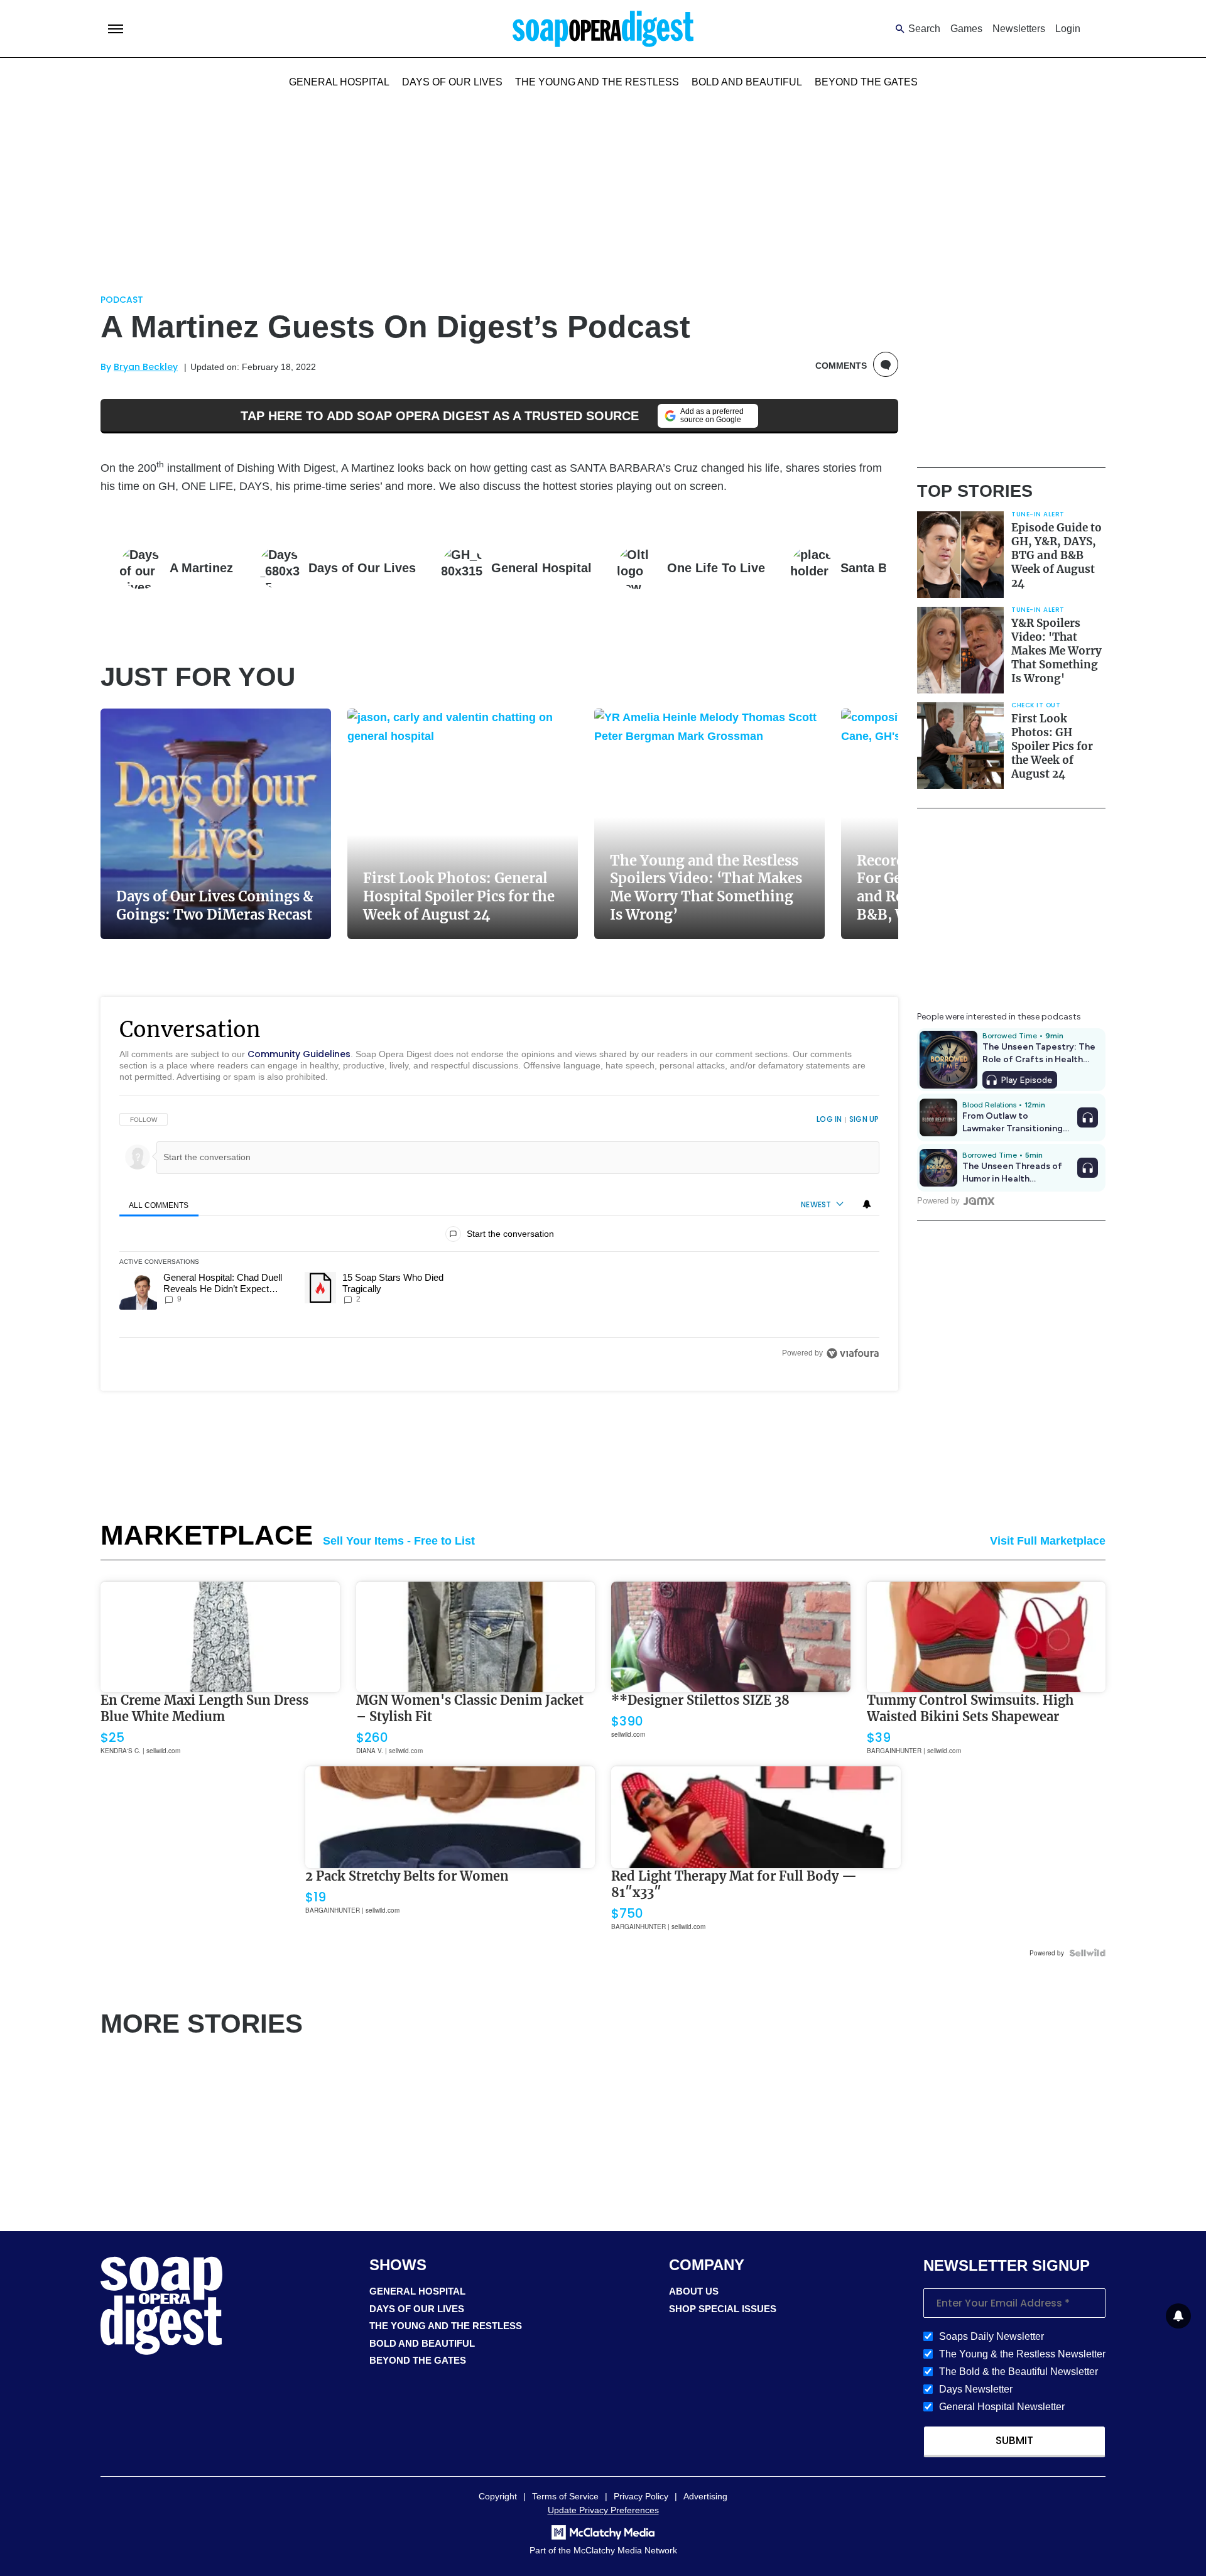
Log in (829, 1119)
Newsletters (1019, 29)
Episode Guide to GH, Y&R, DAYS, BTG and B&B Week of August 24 (1057, 555)
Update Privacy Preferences (603, 2510)
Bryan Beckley (146, 367)
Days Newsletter (976, 2389)
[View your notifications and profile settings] (867, 1204)
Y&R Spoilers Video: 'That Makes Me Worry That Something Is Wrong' (1057, 651)
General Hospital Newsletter (1002, 2407)
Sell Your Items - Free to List (399, 1541)
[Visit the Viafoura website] (853, 1353)
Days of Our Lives (452, 82)
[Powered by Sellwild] (1087, 1953)
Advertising (705, 2496)
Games (966, 29)
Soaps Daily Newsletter (991, 2336)
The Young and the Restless (597, 82)
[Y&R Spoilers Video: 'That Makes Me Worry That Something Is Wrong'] (960, 650)
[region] (499, 1236)
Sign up (864, 1119)
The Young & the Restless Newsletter (1022, 2354)
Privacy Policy (641, 2496)
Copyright (498, 2496)
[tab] (159, 1205)
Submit (1014, 2440)
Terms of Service (565, 2496)
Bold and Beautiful (747, 82)
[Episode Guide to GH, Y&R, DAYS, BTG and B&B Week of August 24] (960, 555)
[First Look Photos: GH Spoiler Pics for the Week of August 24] (960, 746)
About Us (694, 2291)
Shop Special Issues (723, 2309)
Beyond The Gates (866, 82)
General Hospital (339, 82)
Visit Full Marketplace (1048, 1541)
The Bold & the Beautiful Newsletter (1019, 2372)
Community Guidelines (299, 1054)
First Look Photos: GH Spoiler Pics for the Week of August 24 (1052, 746)
